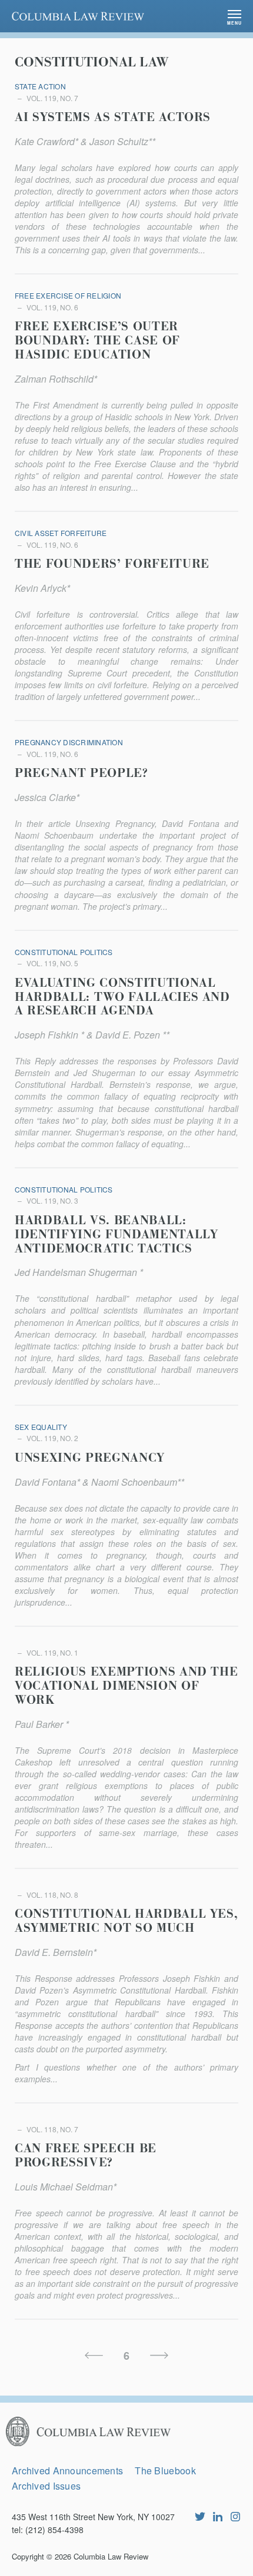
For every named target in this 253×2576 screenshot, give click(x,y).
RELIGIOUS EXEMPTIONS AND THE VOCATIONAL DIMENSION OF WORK (126, 1686)
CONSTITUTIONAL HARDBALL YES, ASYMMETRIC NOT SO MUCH (126, 1921)
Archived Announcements (67, 2471)
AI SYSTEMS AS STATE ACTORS (113, 118)
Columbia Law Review (111, 2556)
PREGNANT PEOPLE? (81, 773)
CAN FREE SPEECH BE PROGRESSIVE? (86, 2156)
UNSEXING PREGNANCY (90, 1458)
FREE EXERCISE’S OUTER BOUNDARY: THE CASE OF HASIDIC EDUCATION (97, 341)
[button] (234, 16)
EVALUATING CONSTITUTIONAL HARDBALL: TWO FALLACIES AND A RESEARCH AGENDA (122, 997)
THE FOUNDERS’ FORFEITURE (112, 564)
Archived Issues (46, 2486)
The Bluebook (165, 2471)
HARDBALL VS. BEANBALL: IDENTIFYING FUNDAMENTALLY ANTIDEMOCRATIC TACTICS (116, 1235)
